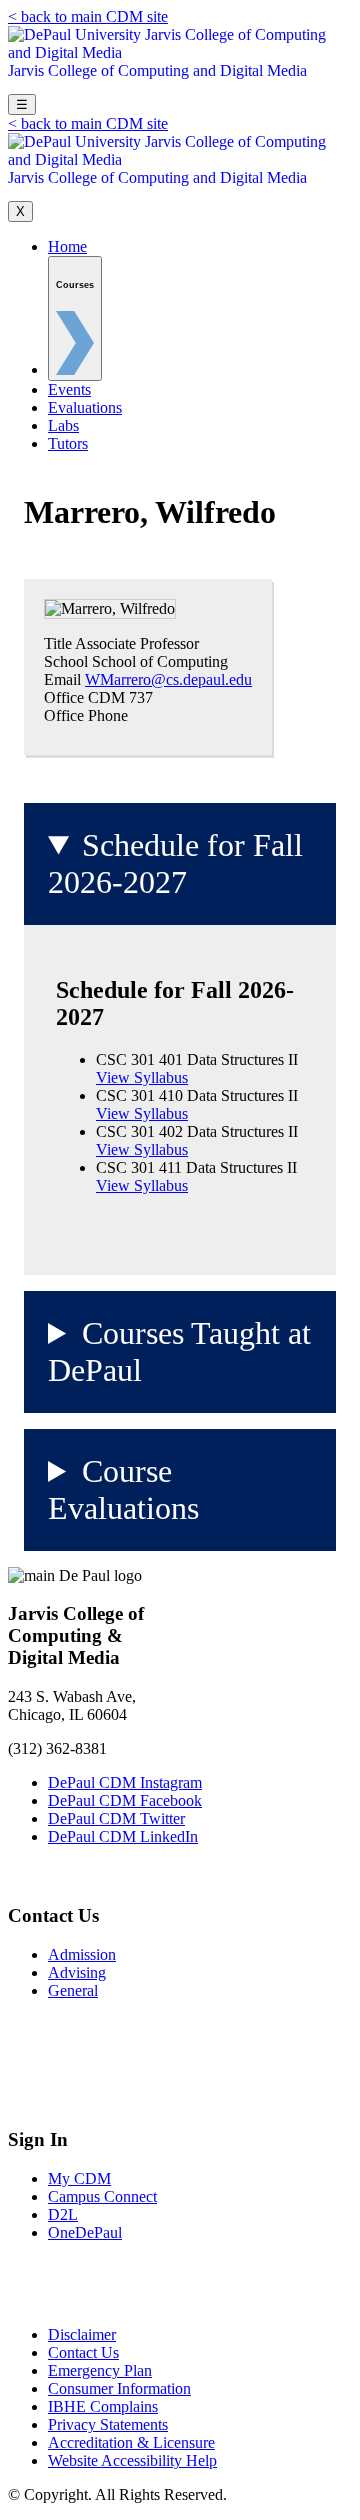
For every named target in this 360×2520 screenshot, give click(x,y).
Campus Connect (102, 2196)
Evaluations (85, 407)
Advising (77, 1972)
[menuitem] (75, 318)
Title (58, 643)
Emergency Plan (100, 2370)
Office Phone (86, 715)
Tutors (68, 443)
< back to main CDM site (88, 16)
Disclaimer (82, 2334)
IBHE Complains (103, 2406)
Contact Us (83, 2352)
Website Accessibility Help (132, 2460)
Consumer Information (119, 2388)
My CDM (79, 2178)
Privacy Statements (108, 2424)
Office (64, 697)
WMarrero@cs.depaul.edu (168, 679)
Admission (82, 1954)
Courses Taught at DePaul (179, 1351)
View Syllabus (142, 1077)
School (66, 661)
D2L (63, 2214)
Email (62, 679)
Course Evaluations (123, 1489)
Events (69, 389)
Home (67, 246)
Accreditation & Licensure (131, 2442)
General (73, 1990)
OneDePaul (85, 2232)
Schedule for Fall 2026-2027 (175, 863)
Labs (63, 425)
